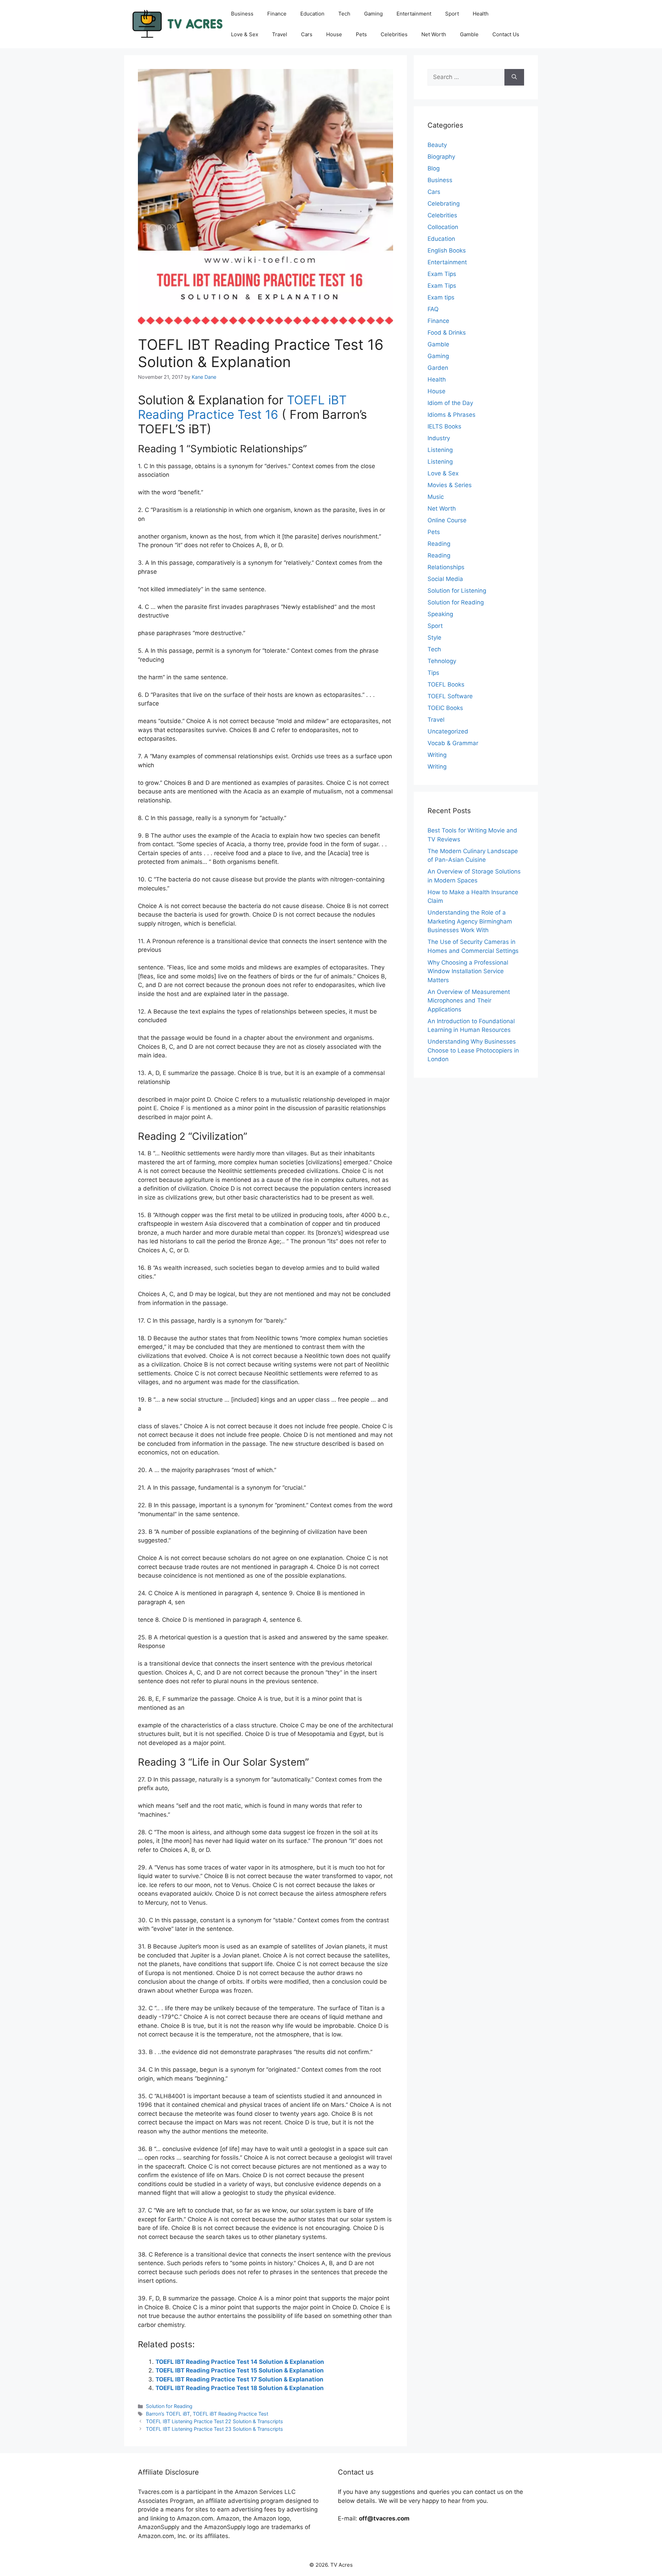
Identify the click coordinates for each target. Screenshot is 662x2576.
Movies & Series (450, 485)
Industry (439, 438)
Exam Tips (442, 274)
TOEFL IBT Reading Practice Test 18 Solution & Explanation (240, 2388)
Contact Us (506, 34)
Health (481, 14)
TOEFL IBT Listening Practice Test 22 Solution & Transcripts (214, 2421)
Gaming (373, 14)
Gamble (469, 34)
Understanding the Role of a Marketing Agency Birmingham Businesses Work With (470, 921)
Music (436, 497)
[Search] (514, 77)
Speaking (440, 614)
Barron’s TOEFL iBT (168, 2414)
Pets (361, 34)
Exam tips (441, 297)
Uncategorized (448, 731)
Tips (433, 673)
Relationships (446, 567)
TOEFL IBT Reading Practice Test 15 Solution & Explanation (240, 2370)
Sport (452, 14)
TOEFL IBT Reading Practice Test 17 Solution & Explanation (239, 2379)
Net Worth (434, 34)
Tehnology (442, 661)
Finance (277, 14)
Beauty (437, 145)
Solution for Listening (457, 591)
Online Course (447, 520)
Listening (440, 450)
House (334, 34)
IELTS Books (444, 426)
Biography (441, 157)
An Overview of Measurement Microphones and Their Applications (469, 1001)
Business (242, 14)
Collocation (443, 227)
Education (312, 14)
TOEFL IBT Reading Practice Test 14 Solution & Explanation (240, 2362)
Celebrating (444, 204)
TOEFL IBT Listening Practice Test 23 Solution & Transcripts (214, 2429)
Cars (307, 34)
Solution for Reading (169, 2406)
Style (434, 638)
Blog (434, 168)
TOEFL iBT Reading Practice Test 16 (242, 407)
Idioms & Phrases (452, 415)
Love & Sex (245, 34)
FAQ (433, 309)
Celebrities (394, 34)
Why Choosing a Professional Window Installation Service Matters (468, 971)
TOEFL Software (450, 696)
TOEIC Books (445, 708)
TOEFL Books (446, 684)
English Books (447, 250)
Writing (437, 755)
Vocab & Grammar (453, 743)
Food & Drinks (447, 333)
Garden (438, 368)
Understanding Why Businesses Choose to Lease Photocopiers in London (473, 1050)
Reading (439, 544)
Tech (344, 14)
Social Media (445, 579)
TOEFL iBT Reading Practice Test (230, 2414)
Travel (280, 34)
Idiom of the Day (450, 403)
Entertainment (414, 14)
